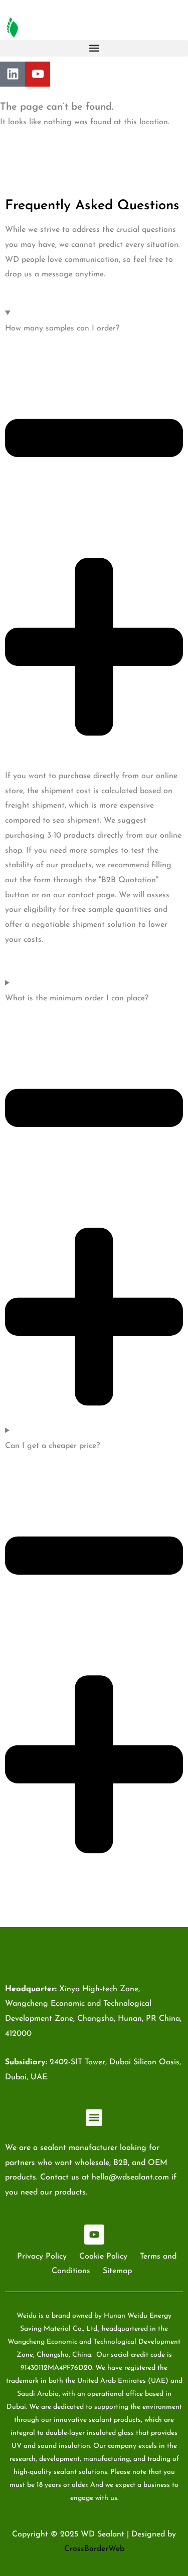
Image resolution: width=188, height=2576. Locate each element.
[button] (94, 48)
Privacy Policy (42, 2257)
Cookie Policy (103, 2257)
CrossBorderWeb (94, 2549)
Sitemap (117, 2271)
